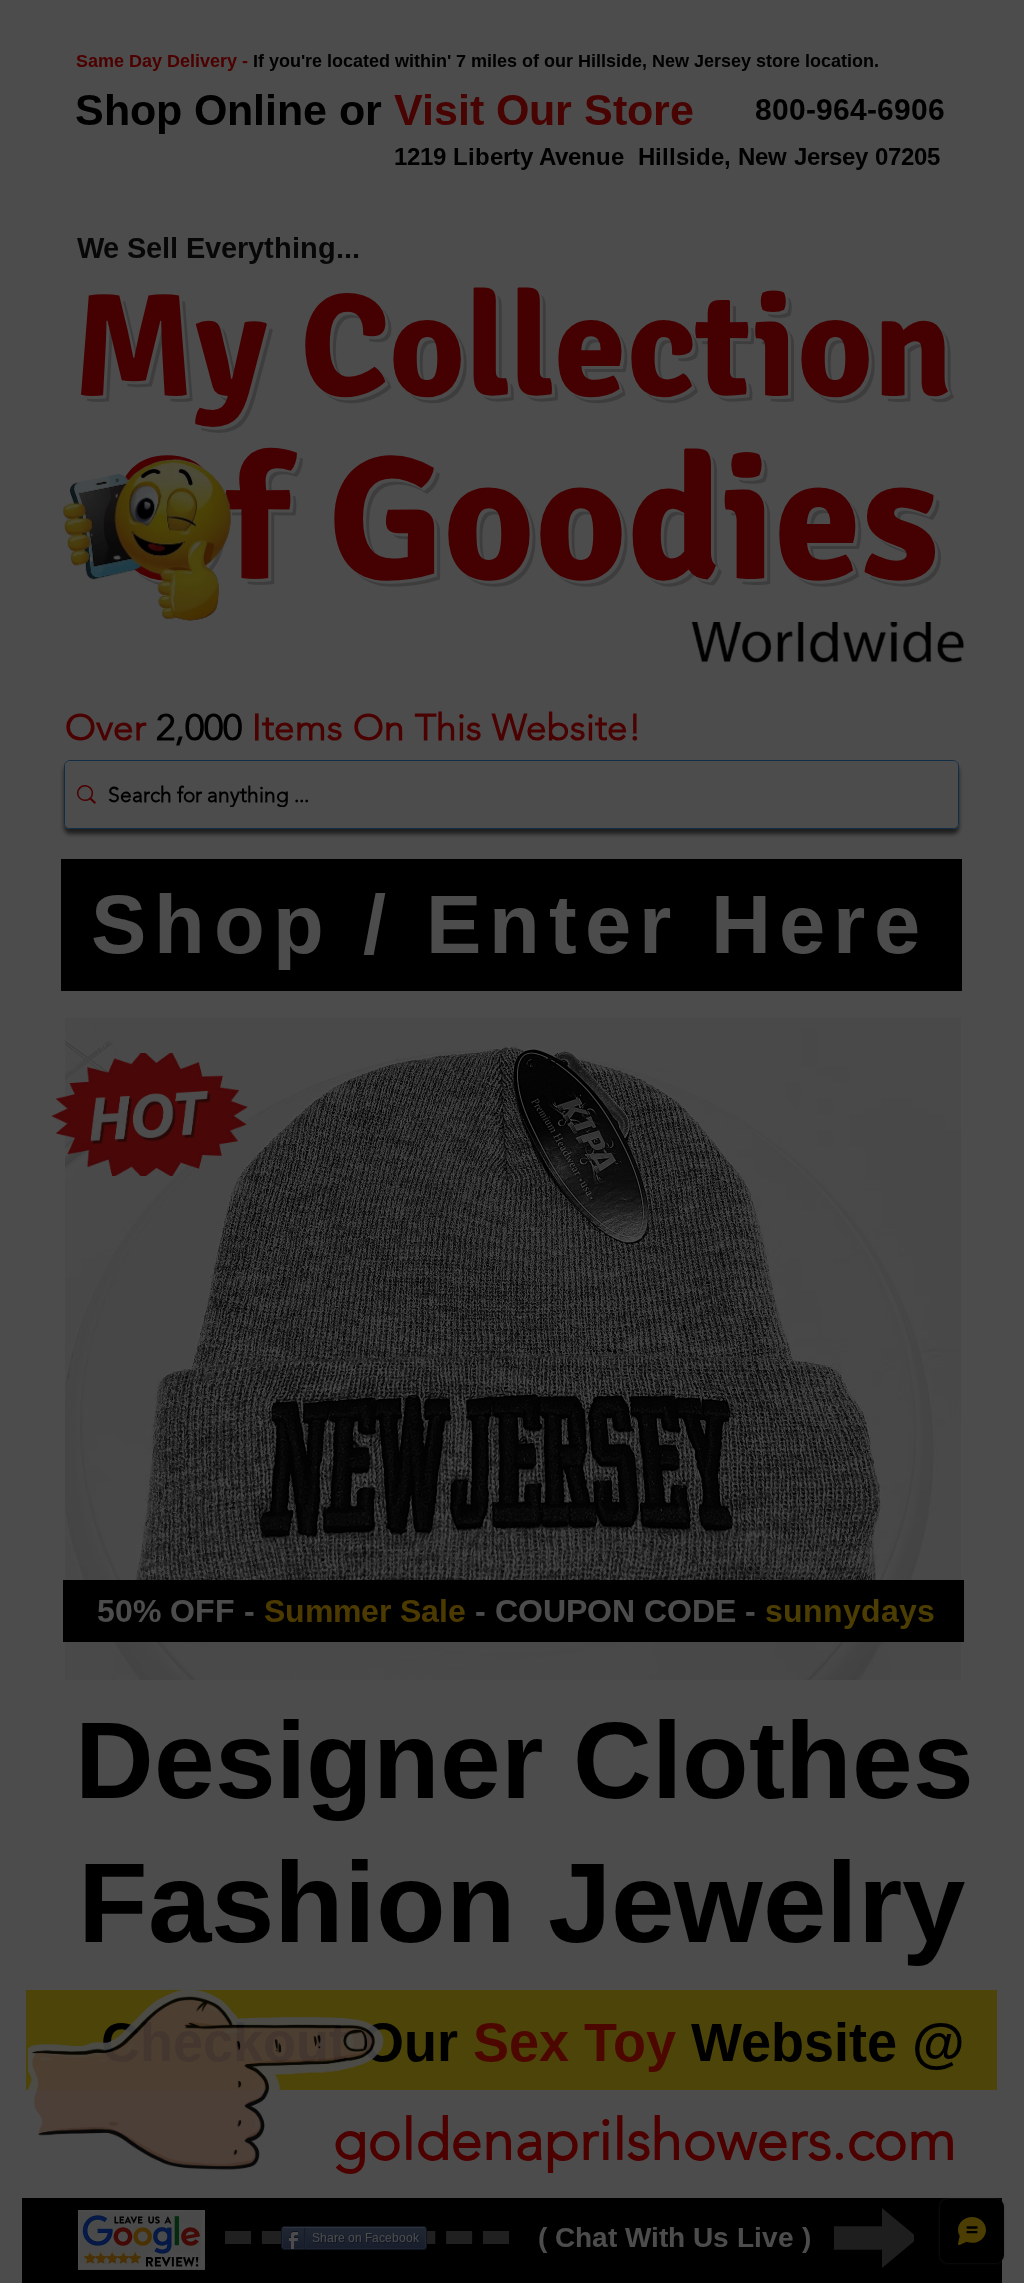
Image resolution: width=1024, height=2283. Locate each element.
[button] (866, 985)
